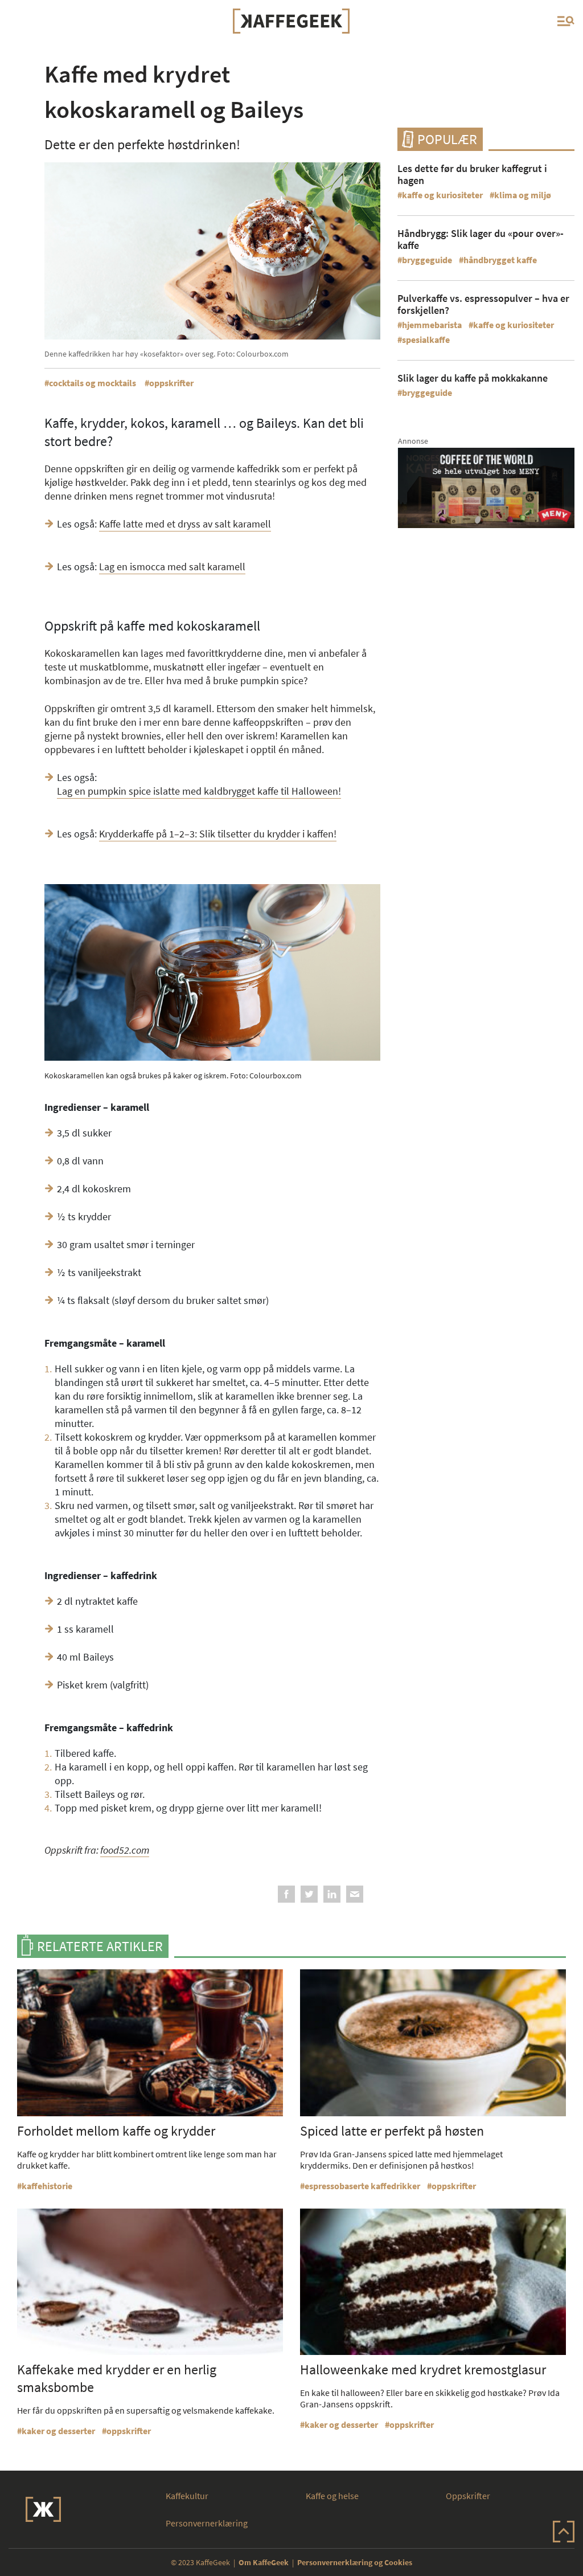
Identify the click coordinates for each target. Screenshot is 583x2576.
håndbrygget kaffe (500, 260)
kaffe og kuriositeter (442, 195)
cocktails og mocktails (93, 383)
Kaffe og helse (332, 2496)
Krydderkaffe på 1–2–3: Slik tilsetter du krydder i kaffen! (218, 834)
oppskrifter (171, 383)
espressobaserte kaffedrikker (362, 2186)
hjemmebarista (432, 325)
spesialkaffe (426, 340)
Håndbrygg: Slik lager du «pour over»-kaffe (481, 239)
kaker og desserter (58, 2431)
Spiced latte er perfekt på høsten (392, 2131)
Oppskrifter (468, 2496)
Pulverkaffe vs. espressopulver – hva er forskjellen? (483, 304)
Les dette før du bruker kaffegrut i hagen (472, 174)
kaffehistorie (47, 2186)
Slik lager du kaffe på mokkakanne (473, 378)
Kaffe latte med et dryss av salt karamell (185, 524)
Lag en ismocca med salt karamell (172, 567)
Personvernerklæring (207, 2523)
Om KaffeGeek (264, 2562)
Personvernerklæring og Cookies (355, 2562)
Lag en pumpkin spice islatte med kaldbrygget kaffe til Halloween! (199, 791)
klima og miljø (523, 195)
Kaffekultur (187, 2496)
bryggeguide (427, 260)
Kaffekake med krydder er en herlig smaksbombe (117, 2378)
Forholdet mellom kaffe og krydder (116, 2131)
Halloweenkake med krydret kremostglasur (423, 2369)
